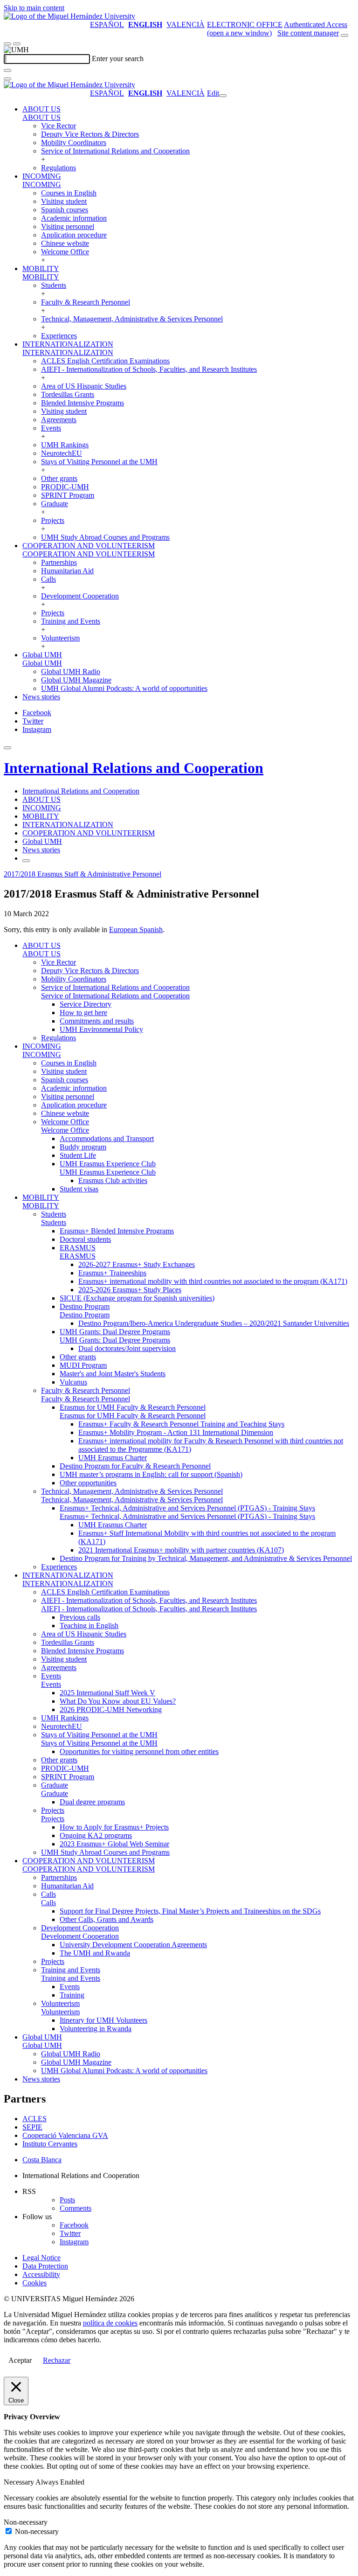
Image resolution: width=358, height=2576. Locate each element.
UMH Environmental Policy (101, 1029)
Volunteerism (60, 638)
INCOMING (42, 176)
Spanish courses (65, 210)
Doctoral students (85, 1239)
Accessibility (41, 2274)
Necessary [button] (20, 2482)
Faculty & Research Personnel (86, 302)
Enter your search (118, 59)
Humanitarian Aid (67, 571)
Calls (48, 579)
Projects (53, 520)
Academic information (74, 218)
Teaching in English (89, 1626)
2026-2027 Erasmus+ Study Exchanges (137, 1264)
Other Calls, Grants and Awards (107, 1919)
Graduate (55, 504)
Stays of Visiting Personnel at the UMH (99, 462)
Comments (76, 2208)
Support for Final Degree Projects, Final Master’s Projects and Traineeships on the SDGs (190, 1911)
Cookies (34, 2283)
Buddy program (83, 1147)
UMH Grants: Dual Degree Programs (115, 1332)
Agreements (59, 420)
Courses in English (69, 193)
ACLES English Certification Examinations (105, 361)
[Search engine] (344, 35)
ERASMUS (78, 1248)
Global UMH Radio (71, 672)
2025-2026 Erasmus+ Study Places (130, 1290)
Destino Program (85, 1306)
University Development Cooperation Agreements (133, 1945)
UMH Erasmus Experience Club (108, 1164)
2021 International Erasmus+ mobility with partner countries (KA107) (181, 1550)
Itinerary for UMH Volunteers (103, 2020)
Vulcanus (73, 1382)
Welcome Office (65, 252)
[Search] (7, 70)
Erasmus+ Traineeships (112, 1273)
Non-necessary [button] (26, 2522)
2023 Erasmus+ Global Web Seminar (114, 1844)
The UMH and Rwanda (95, 1953)
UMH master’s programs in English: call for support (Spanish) (151, 1474)
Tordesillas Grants (68, 394)
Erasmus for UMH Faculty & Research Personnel (133, 1407)
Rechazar (57, 2360)
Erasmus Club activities (113, 1180)
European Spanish (136, 929)
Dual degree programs (92, 1802)
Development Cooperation (80, 596)
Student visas (79, 1189)
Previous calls (80, 1617)
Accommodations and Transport (107, 1138)
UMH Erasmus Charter (113, 1458)
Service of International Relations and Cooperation (115, 151)
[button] (41, 117)
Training (72, 1995)
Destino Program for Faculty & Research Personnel (135, 1466)
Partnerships (59, 562)
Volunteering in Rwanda (96, 2029)
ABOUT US (41, 109)
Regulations (59, 168)
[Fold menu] (223, 96)
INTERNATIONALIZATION (68, 344)
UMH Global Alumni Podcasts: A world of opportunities (124, 688)
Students (54, 285)
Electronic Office (245, 24)
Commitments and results (97, 1021)
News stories (41, 697)
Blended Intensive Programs (83, 403)
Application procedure (74, 235)
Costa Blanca (42, 2160)
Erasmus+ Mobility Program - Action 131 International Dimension (176, 1432)
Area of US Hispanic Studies (84, 386)
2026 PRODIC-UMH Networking (111, 1709)
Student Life (78, 1155)
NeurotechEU (62, 453)
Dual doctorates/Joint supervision (127, 1348)
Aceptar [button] (20, 2360)
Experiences (59, 336)
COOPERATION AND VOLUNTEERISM (89, 546)
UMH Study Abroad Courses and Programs (105, 537)
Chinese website (65, 243)
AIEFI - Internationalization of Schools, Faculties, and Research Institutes (149, 369)
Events (51, 428)
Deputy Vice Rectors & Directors (90, 134)
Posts (67, 2200)
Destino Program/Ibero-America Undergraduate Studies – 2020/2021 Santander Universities (214, 1323)
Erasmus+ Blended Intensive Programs (117, 1231)
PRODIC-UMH (65, 487)
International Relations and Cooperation (134, 768)
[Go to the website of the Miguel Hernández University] (69, 16)
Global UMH (42, 655)
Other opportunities (88, 1483)
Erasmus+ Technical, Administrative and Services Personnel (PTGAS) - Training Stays (187, 1508)
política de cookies (110, 2323)
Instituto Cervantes (50, 2144)
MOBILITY (41, 268)
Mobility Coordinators (74, 143)
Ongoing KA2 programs (96, 1835)
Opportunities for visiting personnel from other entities (139, 1751)
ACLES (34, 2119)
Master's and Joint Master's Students (113, 1374)
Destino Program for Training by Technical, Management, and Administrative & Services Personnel (206, 1558)
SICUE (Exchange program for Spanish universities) (137, 1298)
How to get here (83, 1013)
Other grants (59, 478)
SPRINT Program (68, 495)
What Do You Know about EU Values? (118, 1701)
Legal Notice (41, 2258)
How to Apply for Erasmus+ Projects (114, 1827)
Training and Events (71, 621)
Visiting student (64, 201)
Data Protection (45, 2266)
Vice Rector (59, 126)
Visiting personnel (68, 226)
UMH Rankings (65, 445)
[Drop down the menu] (17, 44)
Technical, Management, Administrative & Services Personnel (132, 319)
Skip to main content (34, 8)
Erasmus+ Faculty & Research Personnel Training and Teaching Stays (181, 1424)
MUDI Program (83, 1365)
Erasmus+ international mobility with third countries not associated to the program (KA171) (213, 1281)
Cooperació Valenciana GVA (65, 2135)
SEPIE (32, 2127)
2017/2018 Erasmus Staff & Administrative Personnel (83, 874)
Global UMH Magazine (76, 680)
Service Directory (86, 1004)
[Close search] (7, 79)
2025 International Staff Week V (107, 1693)
